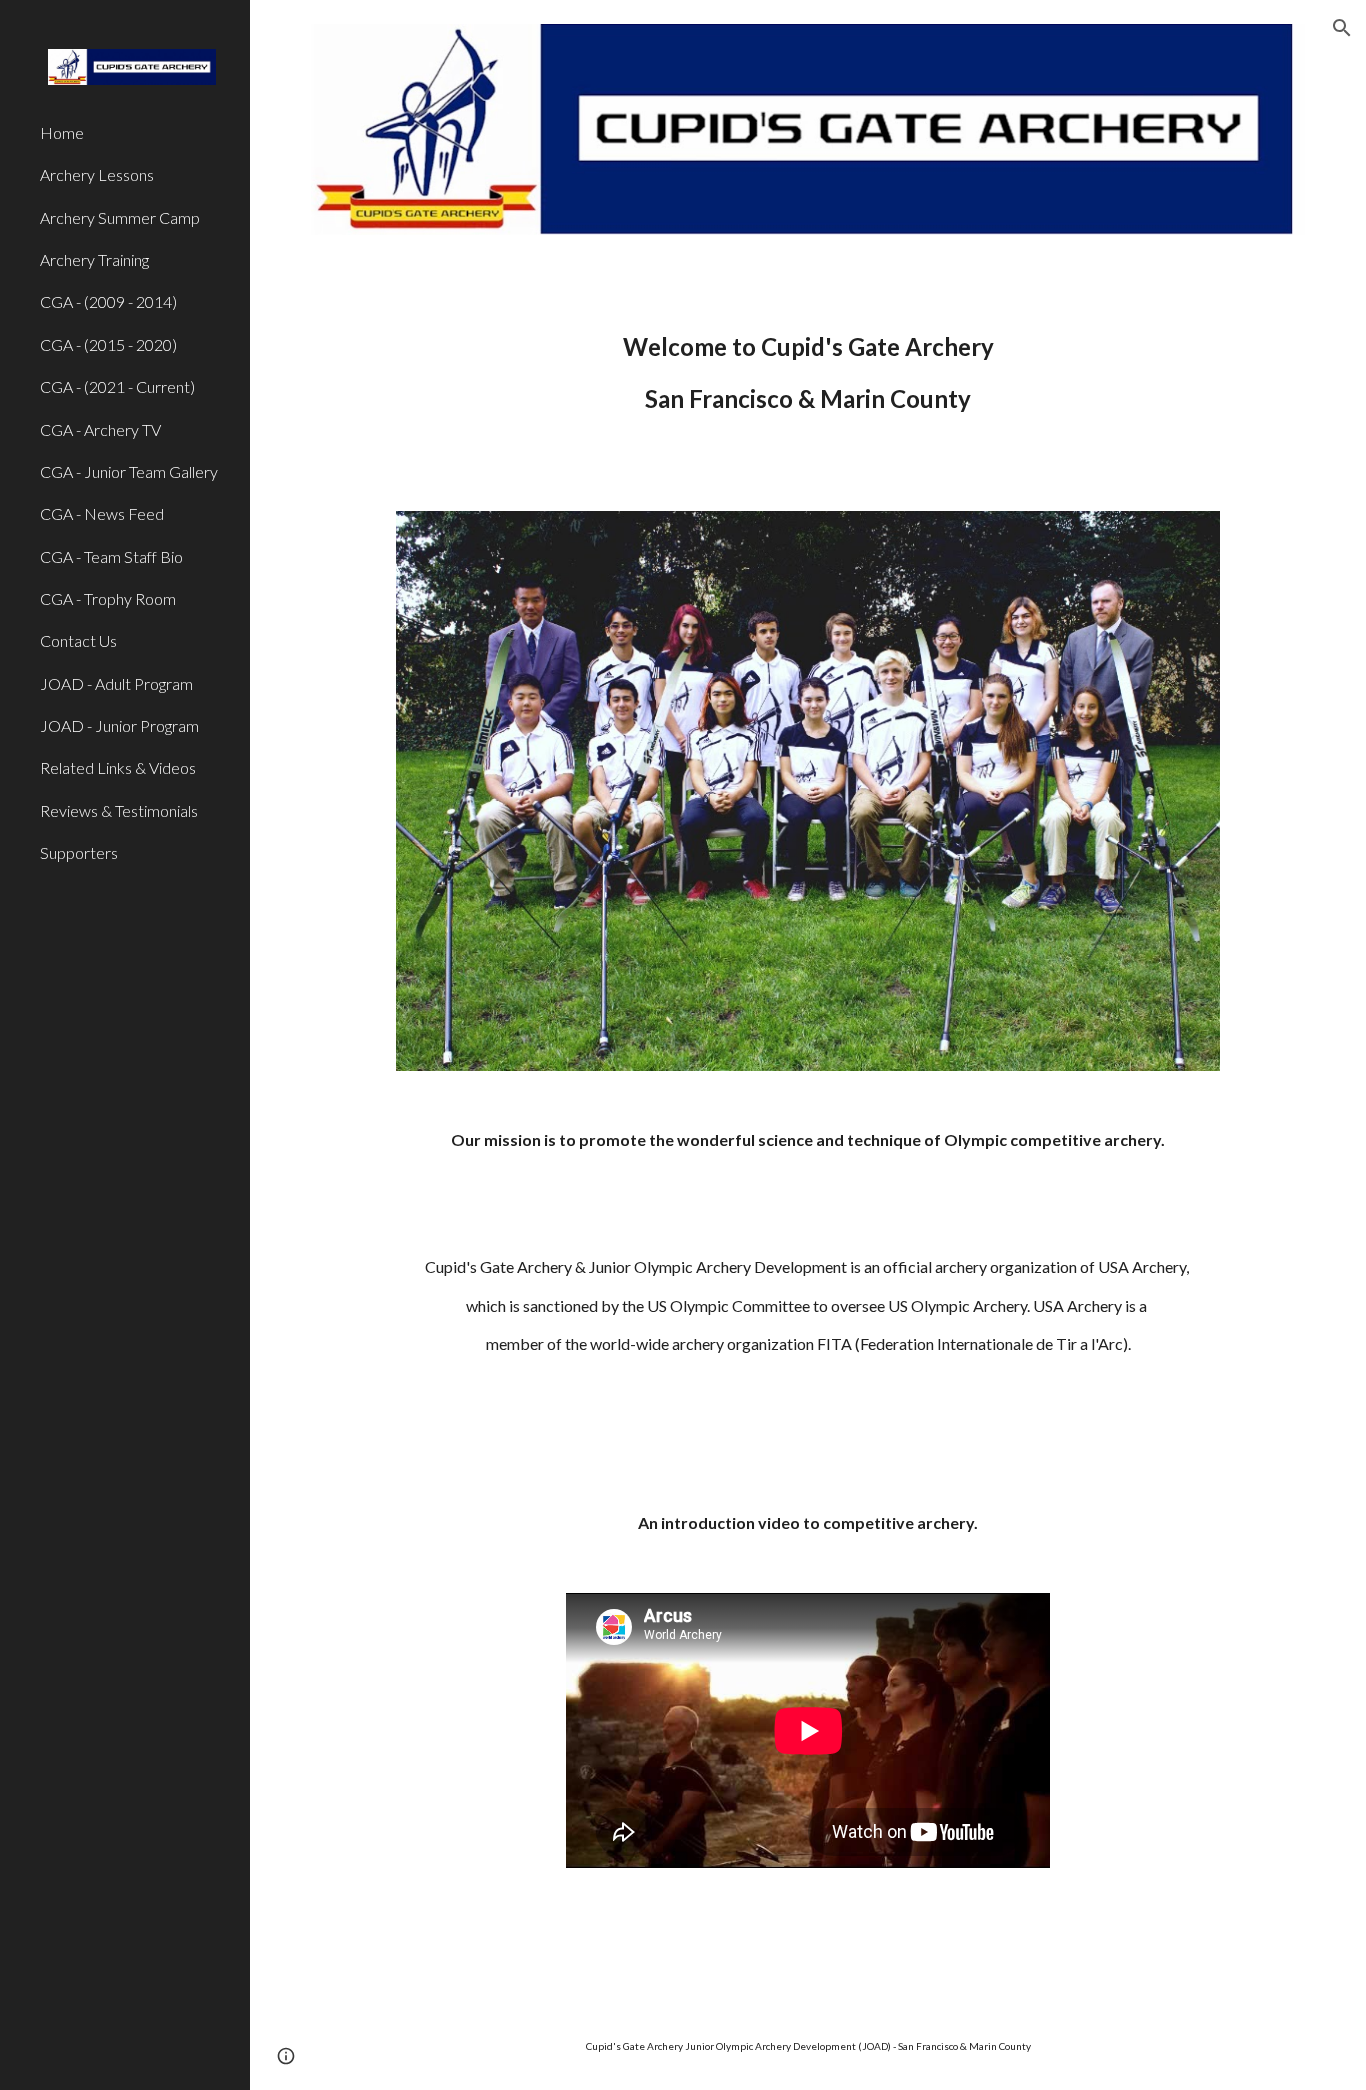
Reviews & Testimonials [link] (119, 810)
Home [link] (62, 132)
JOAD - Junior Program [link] (119, 725)
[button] (1342, 28)
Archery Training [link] (94, 259)
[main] (808, 373)
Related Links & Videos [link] (118, 767)
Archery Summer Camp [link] (120, 217)
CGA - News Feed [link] (102, 513)
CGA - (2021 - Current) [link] (117, 386)
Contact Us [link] (78, 640)
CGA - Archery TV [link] (100, 429)
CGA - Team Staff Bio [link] (111, 556)
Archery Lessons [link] (97, 174)
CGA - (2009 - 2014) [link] (108, 301)
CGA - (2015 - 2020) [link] (108, 344)
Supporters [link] (79, 852)
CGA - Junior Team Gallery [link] (129, 471)
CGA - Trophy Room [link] (108, 598)
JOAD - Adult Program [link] (116, 683)
